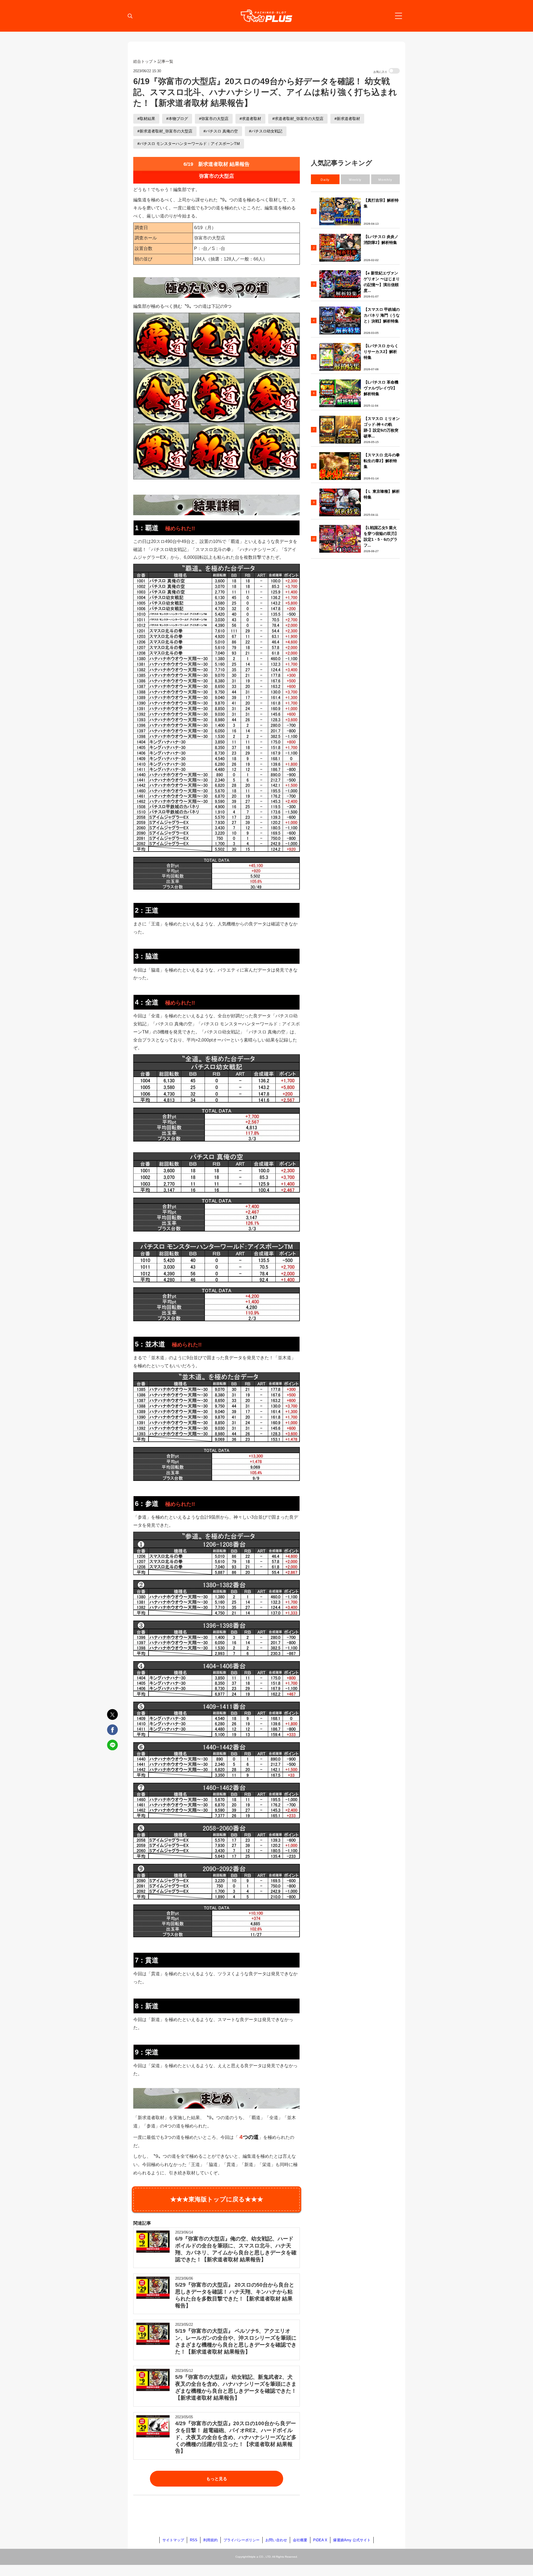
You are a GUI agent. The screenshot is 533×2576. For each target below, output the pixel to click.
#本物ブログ (177, 119)
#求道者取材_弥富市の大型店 (298, 119)
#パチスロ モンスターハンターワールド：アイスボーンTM (189, 144)
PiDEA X (320, 2540)
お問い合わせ (276, 2540)
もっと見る (217, 2479)
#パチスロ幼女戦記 (266, 131)
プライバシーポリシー (242, 2540)
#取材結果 (146, 119)
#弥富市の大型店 (214, 119)
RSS (194, 2540)
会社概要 (300, 2540)
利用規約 (210, 2540)
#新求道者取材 (347, 119)
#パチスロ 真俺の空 (221, 131)
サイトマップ (173, 2540)
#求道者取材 (250, 119)
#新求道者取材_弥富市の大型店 (165, 131)
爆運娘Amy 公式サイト (352, 2540)
